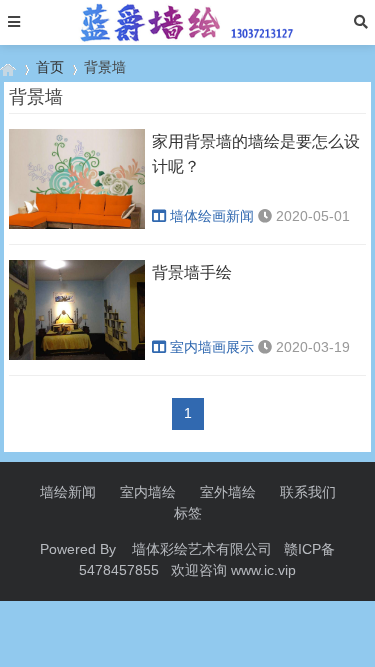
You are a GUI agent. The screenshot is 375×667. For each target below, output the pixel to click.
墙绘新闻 (68, 492)
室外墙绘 (228, 492)
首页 (50, 67)
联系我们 (308, 492)
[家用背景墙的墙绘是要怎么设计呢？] (77, 224)
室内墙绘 (148, 492)
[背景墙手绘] (77, 355)
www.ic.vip (263, 570)
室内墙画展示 (212, 347)
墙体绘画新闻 (212, 216)
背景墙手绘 (192, 272)
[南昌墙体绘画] (8, 67)
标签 (188, 513)
